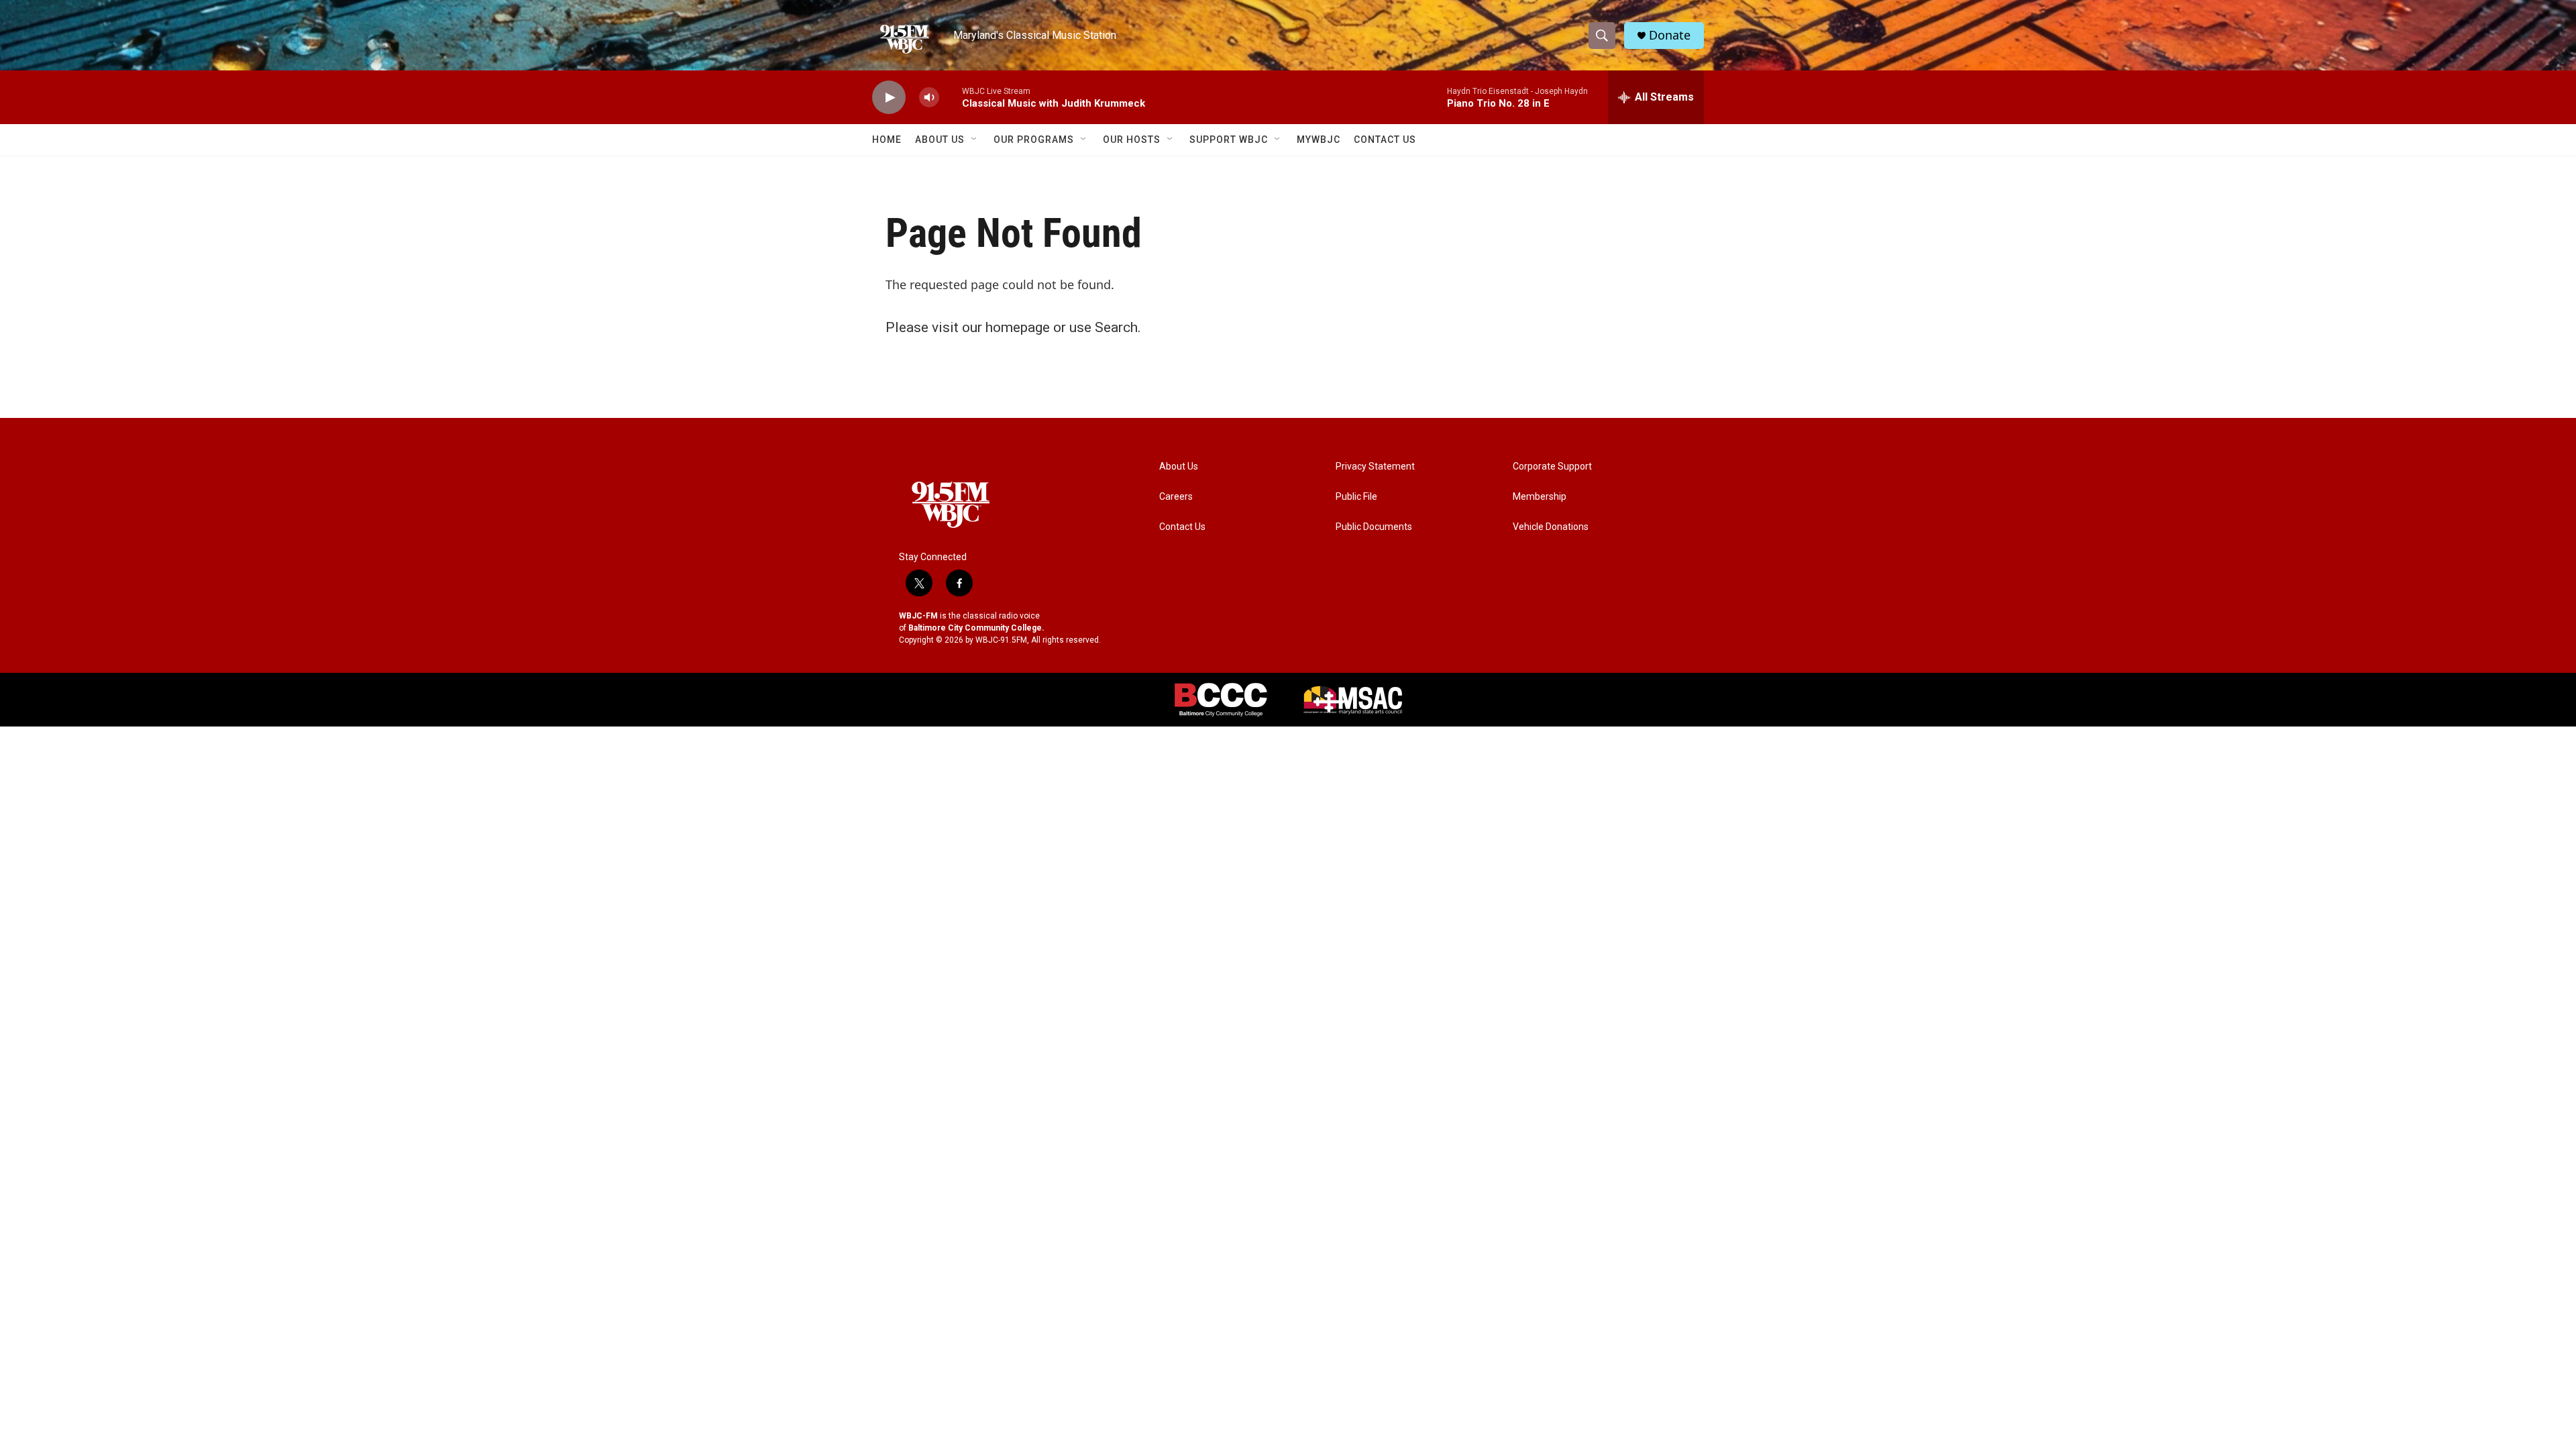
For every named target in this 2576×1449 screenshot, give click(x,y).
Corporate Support (1552, 467)
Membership (1540, 497)
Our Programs (1034, 140)
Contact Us (1385, 140)
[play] (889, 98)
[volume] (929, 98)
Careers (1176, 497)
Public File (1356, 497)
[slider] (951, 97)
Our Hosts (1132, 140)
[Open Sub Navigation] (975, 140)
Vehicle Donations (1551, 527)
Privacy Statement (1375, 467)
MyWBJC (1319, 140)
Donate (1670, 35)
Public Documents (1374, 527)
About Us (940, 140)
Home (887, 140)
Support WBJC (1229, 140)
